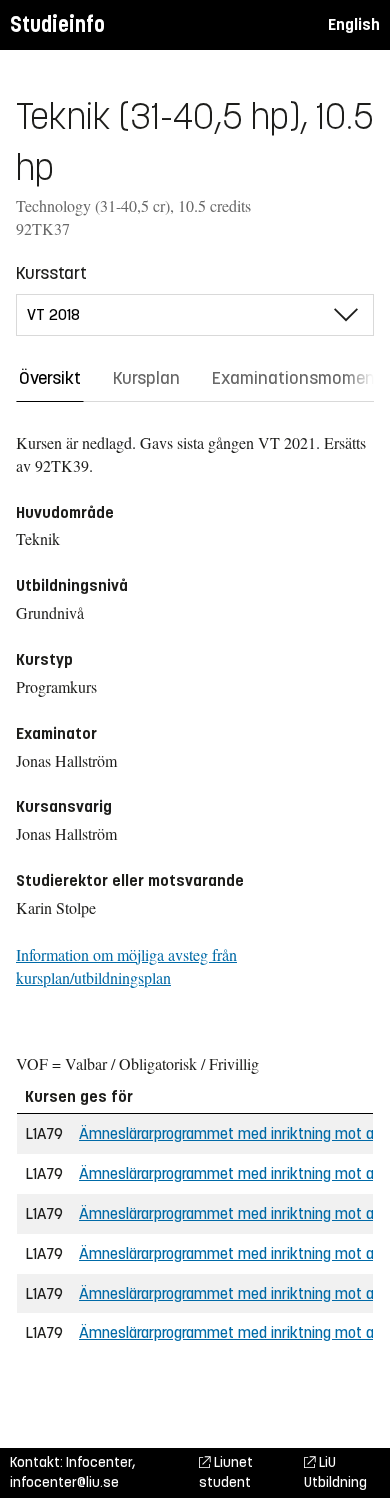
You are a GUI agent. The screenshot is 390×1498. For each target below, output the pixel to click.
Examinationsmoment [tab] (297, 378)
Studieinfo (57, 24)
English (354, 24)
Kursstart (51, 273)
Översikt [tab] (50, 378)
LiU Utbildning (335, 1472)
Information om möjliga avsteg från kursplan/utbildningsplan (126, 966)
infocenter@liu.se (64, 1482)
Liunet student (226, 1472)
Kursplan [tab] (146, 378)
